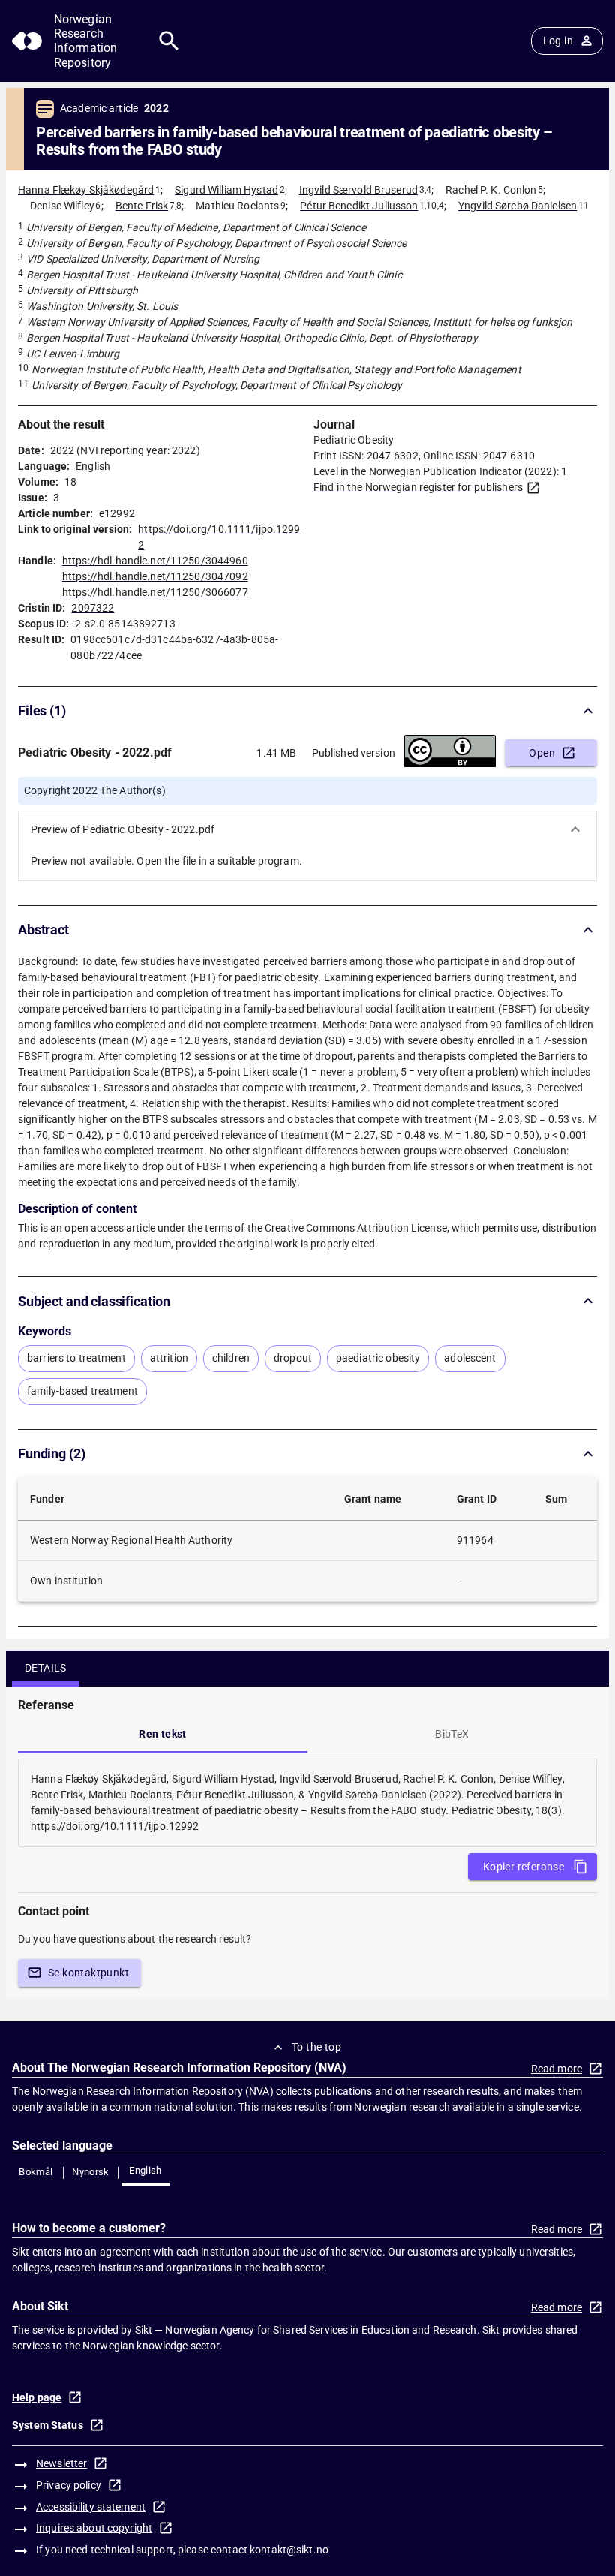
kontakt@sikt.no (289, 2550)
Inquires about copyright (94, 2528)
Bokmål (36, 2172)
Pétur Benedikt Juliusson (359, 206)
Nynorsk (91, 2172)
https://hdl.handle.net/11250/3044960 (155, 561)
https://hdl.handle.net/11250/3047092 (155, 576)
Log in (558, 41)
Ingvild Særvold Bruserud (358, 190)
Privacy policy (69, 2485)
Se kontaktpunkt (88, 1973)
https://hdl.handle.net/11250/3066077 (155, 592)
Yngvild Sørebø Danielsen (517, 206)
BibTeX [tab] (452, 1734)
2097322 (93, 608)
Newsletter (61, 2463)
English (145, 2170)
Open (542, 753)
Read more (556, 2069)
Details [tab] (46, 1668)
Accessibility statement (91, 2507)
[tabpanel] (307, 1803)
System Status (48, 2425)
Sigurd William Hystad (226, 190)
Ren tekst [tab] (163, 1734)
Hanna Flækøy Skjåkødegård (86, 190)
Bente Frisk (142, 206)
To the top (316, 2047)
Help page (37, 2397)
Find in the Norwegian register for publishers (418, 487)
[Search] (169, 41)
